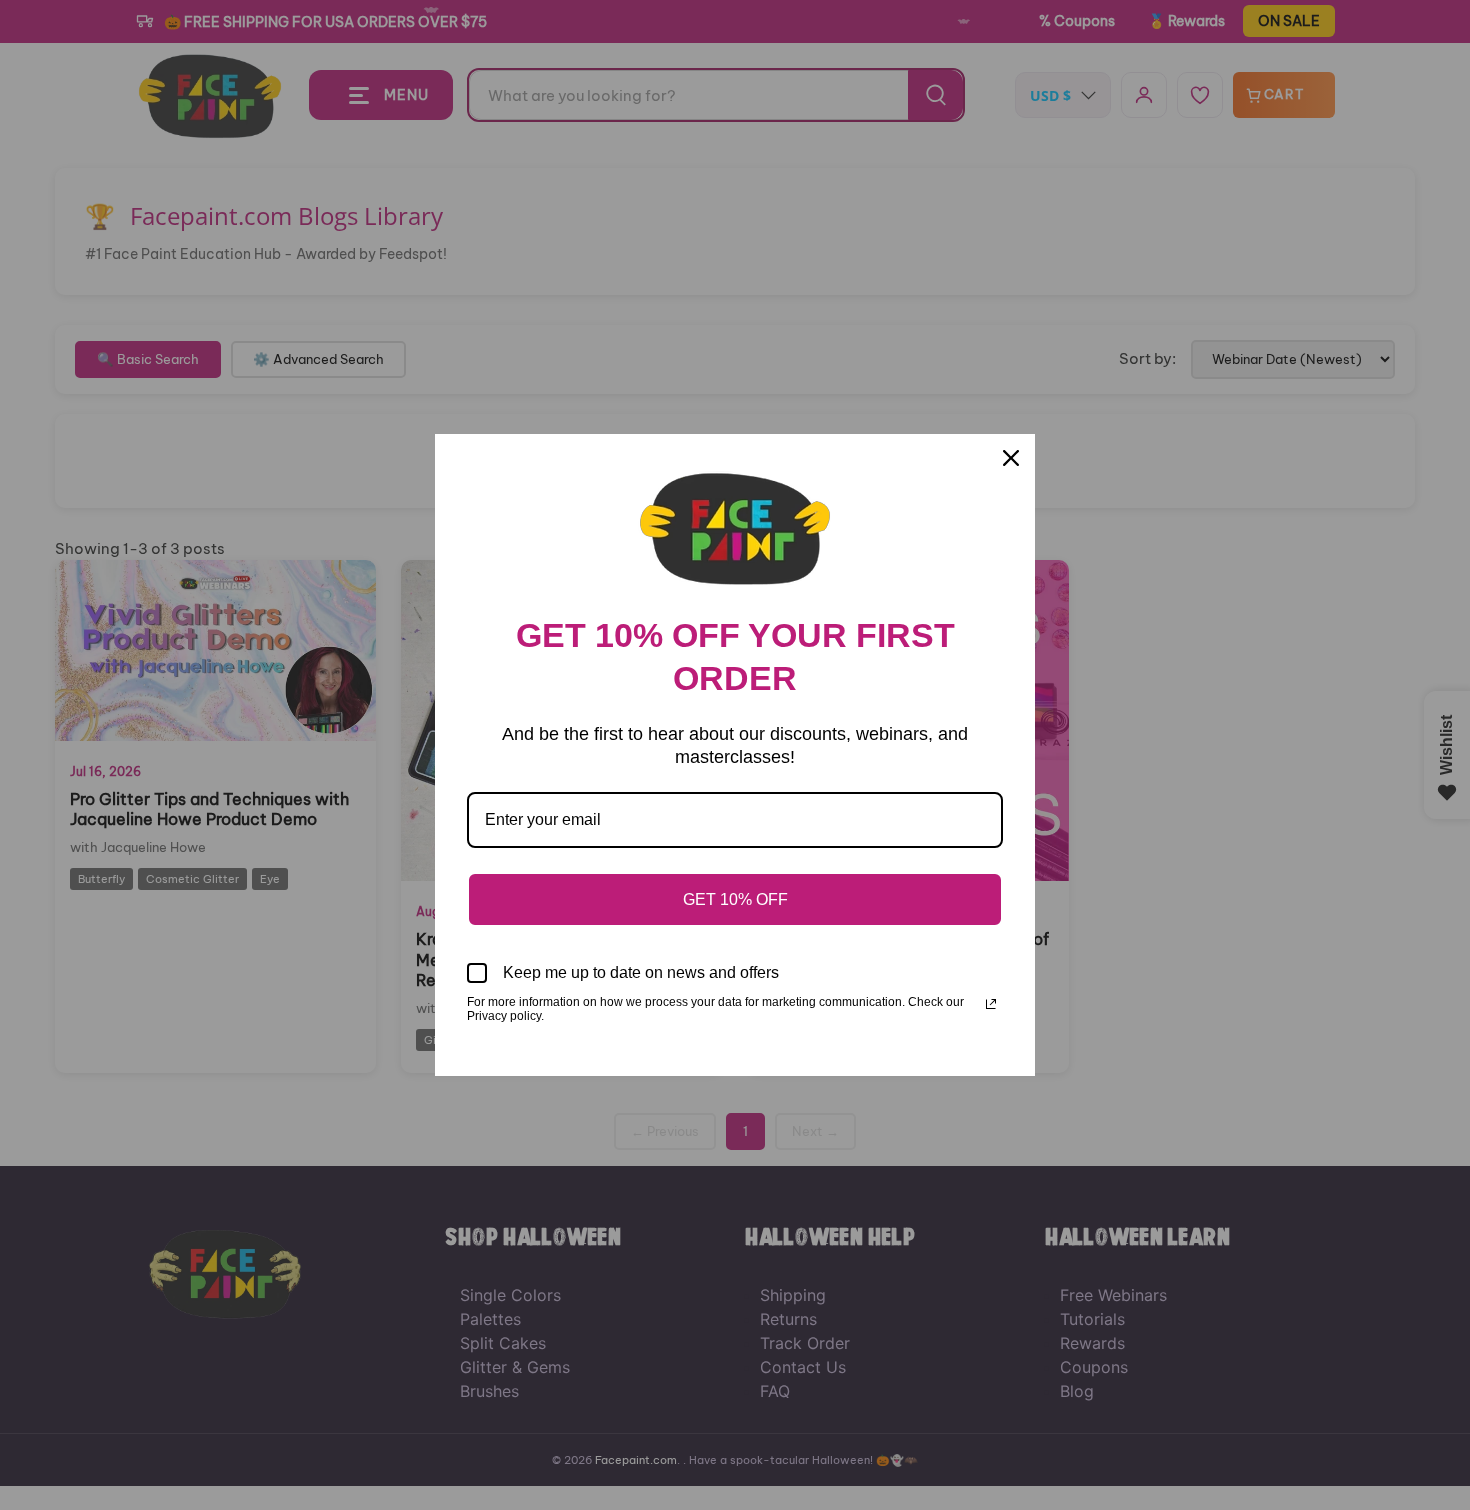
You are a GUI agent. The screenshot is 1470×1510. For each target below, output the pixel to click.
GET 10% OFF (735, 899)
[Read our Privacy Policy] (991, 1004)
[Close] (1011, 458)
